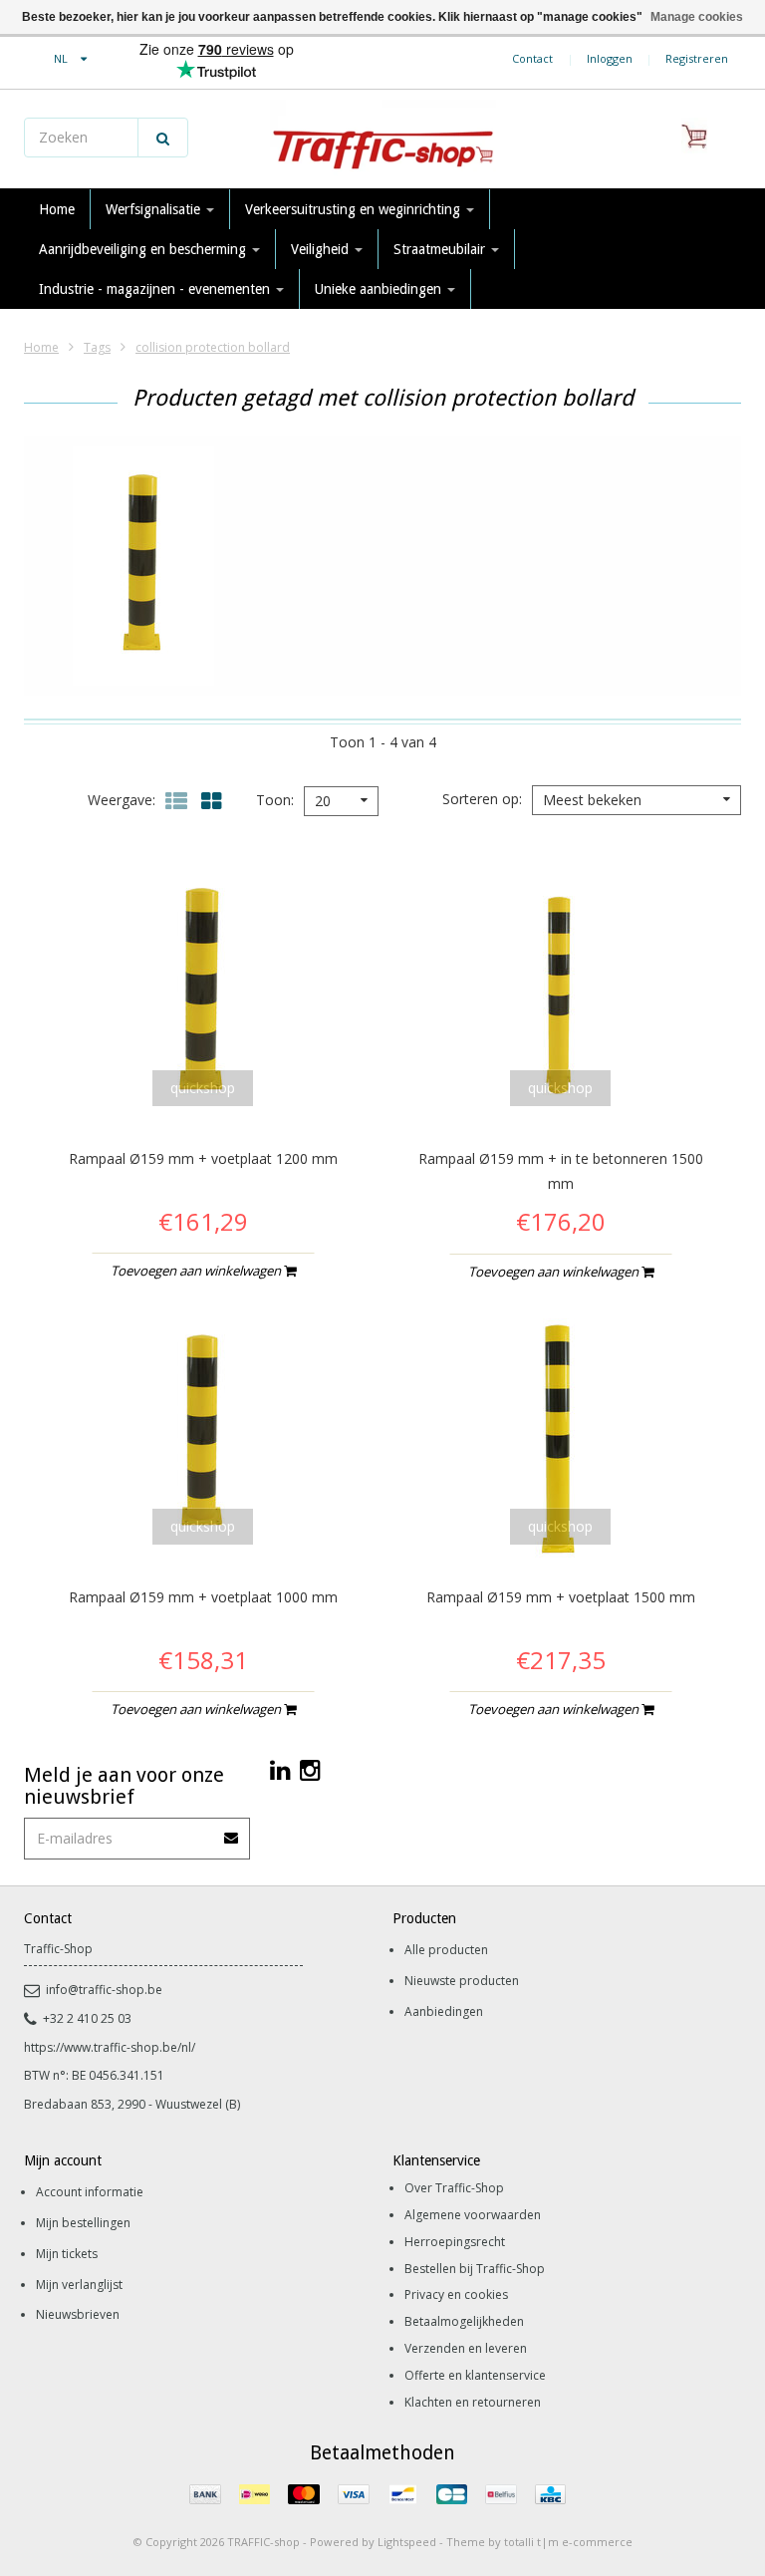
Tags (97, 347)
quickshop (203, 1088)
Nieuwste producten (462, 1981)
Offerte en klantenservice (475, 2375)
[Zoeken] (163, 138)
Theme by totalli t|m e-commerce (539, 2542)
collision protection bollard (213, 347)
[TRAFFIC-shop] (382, 140)
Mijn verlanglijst (79, 2285)
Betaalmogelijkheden (464, 2321)
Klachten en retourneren (473, 2402)
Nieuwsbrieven (78, 2314)
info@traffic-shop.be (104, 1990)
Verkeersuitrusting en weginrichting (355, 209)
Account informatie (90, 2192)
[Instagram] (310, 1769)
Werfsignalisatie (155, 209)
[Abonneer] (232, 1831)
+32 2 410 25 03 (87, 2018)
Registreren (697, 58)
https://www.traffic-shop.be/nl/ (110, 2047)
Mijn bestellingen (83, 2223)
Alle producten (446, 1950)
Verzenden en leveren (466, 2348)
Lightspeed (407, 2542)
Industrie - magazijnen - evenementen (156, 289)
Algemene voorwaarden (473, 2215)
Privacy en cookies (456, 2294)
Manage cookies (697, 17)
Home (57, 209)
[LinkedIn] (280, 1769)
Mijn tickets (67, 2254)
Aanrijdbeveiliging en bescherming (144, 249)
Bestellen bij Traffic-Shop (475, 2269)
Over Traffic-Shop (454, 2188)
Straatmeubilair (441, 249)
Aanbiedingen (444, 2011)
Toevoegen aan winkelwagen (197, 1271)
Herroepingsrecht (455, 2242)
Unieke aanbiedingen (380, 289)
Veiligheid (322, 249)
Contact (532, 58)
